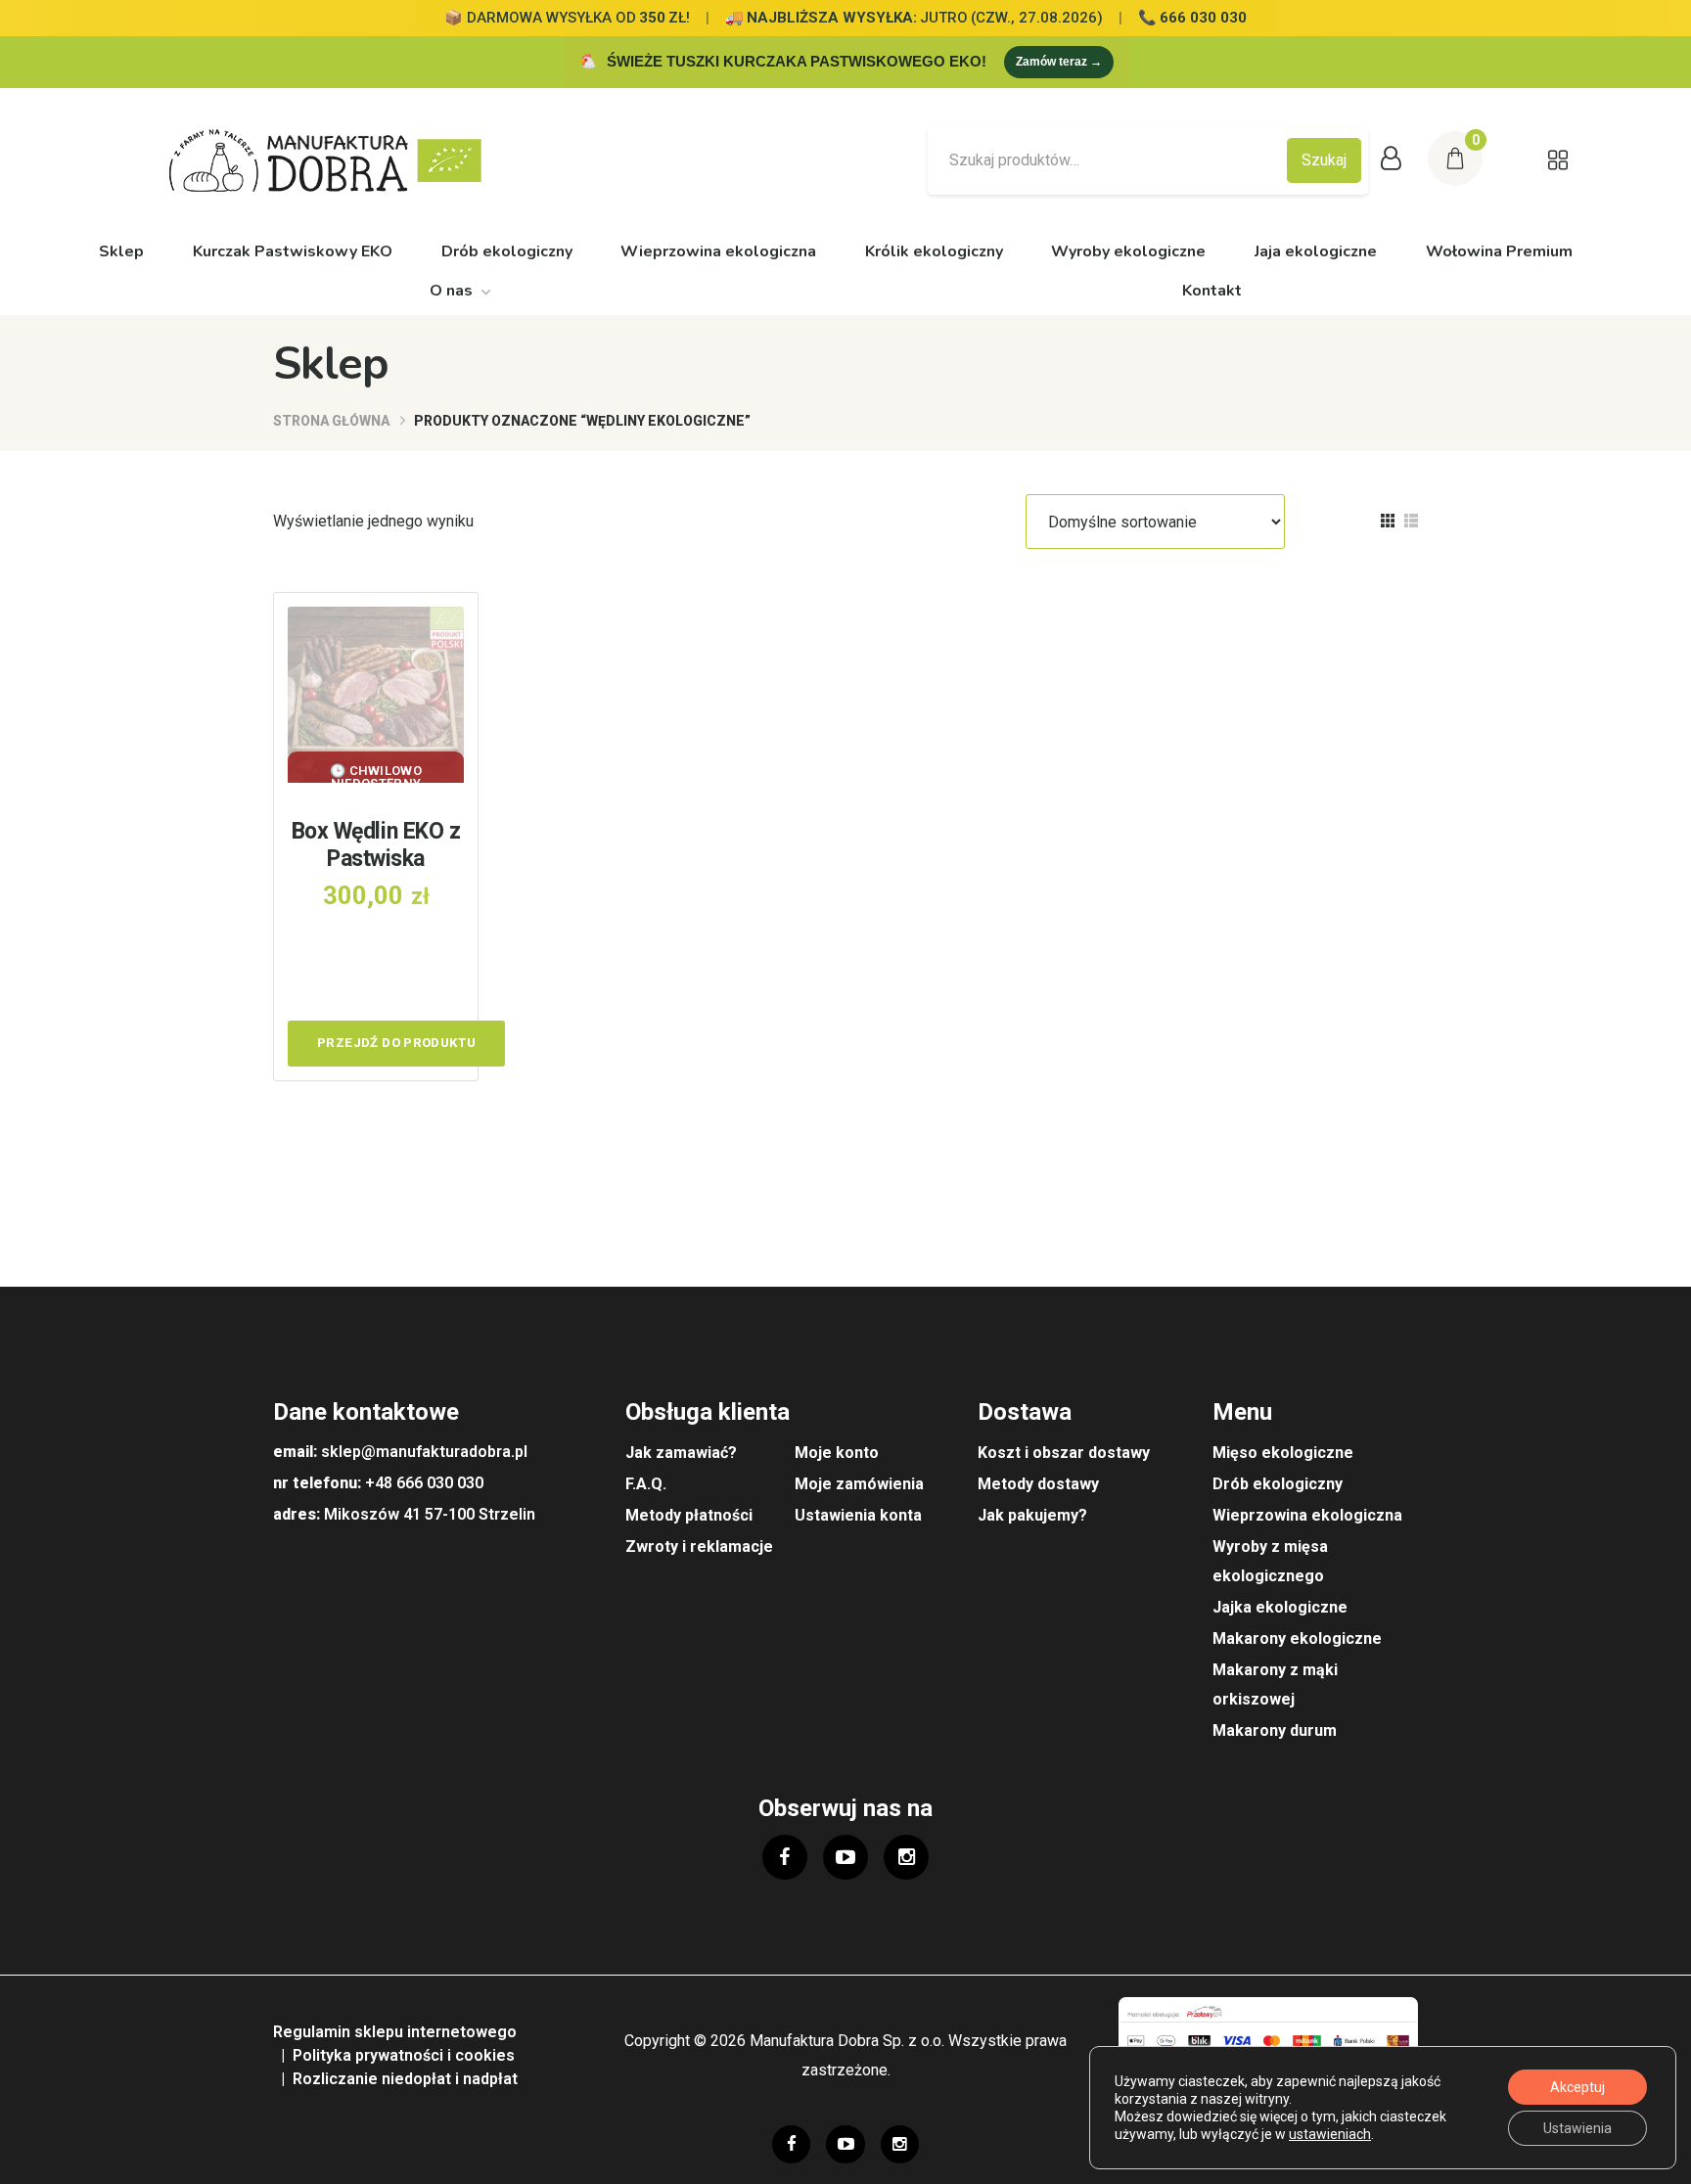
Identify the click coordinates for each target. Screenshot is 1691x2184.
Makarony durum (1275, 1730)
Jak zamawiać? (681, 1453)
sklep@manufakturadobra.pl (424, 1452)
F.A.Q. (646, 1484)
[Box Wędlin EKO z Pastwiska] (376, 695)
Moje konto (837, 1453)
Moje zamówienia (859, 1484)
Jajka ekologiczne (1280, 1607)
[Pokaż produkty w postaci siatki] (1388, 521)
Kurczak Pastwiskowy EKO (293, 251)
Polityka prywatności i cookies (404, 2055)
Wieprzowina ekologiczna (718, 251)
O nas (451, 291)
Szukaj (1324, 160)
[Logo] (339, 160)
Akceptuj (1577, 2087)
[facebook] (785, 1857)
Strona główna (331, 421)
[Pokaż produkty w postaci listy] (1411, 521)
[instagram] (906, 1857)
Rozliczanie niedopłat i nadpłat (405, 2079)
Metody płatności (689, 1515)
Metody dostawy (1038, 1484)
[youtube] (845, 1857)
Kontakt (1212, 291)
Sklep (121, 251)
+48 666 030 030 (424, 1483)
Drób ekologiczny (507, 251)
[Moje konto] (1391, 160)
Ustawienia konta (858, 1515)
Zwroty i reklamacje (699, 1547)
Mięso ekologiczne (1283, 1453)
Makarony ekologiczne (1297, 1638)
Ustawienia (1577, 2128)
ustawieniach (1330, 2134)
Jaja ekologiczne (1316, 251)
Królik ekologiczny (934, 251)
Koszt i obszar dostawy (1064, 1453)
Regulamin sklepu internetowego (395, 2032)
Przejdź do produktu (396, 1043)
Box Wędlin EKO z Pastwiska (376, 845)
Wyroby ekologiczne (1128, 251)
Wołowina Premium (1499, 251)
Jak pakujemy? (1032, 1515)
